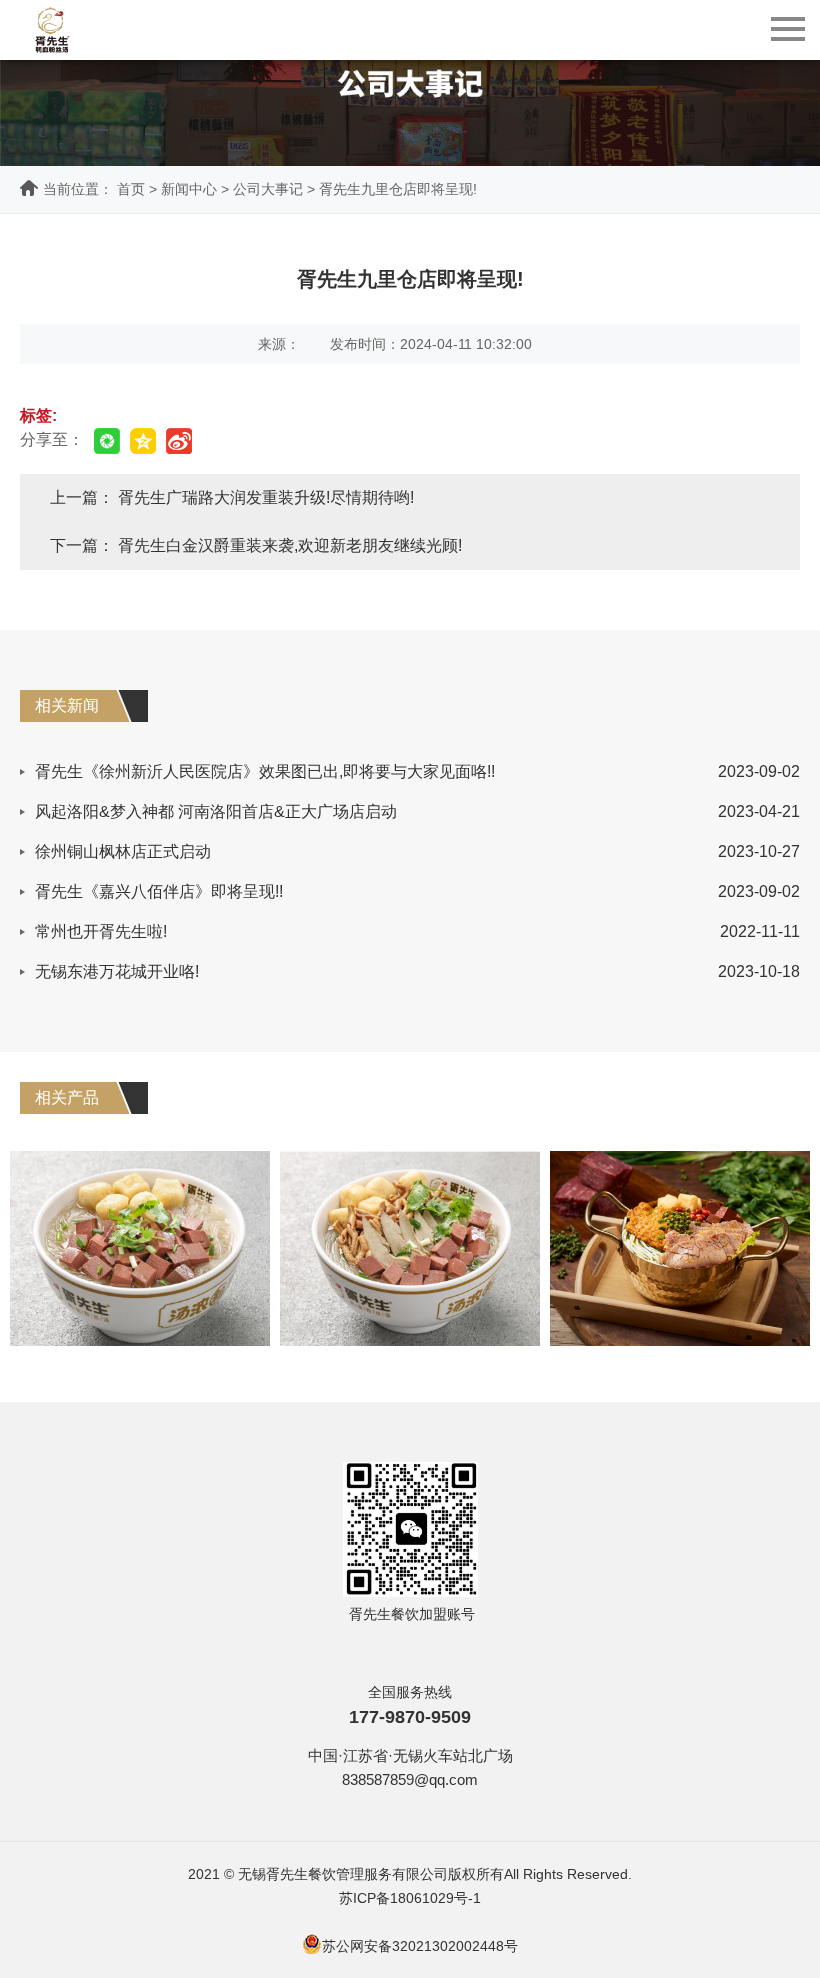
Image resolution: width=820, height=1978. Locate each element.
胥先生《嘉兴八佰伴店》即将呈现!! (159, 891)
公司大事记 (268, 189)
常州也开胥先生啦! (101, 931)
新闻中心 (189, 189)
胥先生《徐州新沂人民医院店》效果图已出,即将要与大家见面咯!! (265, 771)
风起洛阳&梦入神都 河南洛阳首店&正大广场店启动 (216, 811)
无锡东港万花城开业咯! (117, 971)
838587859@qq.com (410, 1779)
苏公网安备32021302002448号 (420, 1946)
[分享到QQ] (143, 441)
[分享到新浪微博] (179, 441)
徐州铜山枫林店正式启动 (123, 851)
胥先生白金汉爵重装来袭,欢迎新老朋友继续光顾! (290, 545)
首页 (131, 189)
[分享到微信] (107, 441)
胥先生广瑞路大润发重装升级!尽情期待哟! (266, 497)
